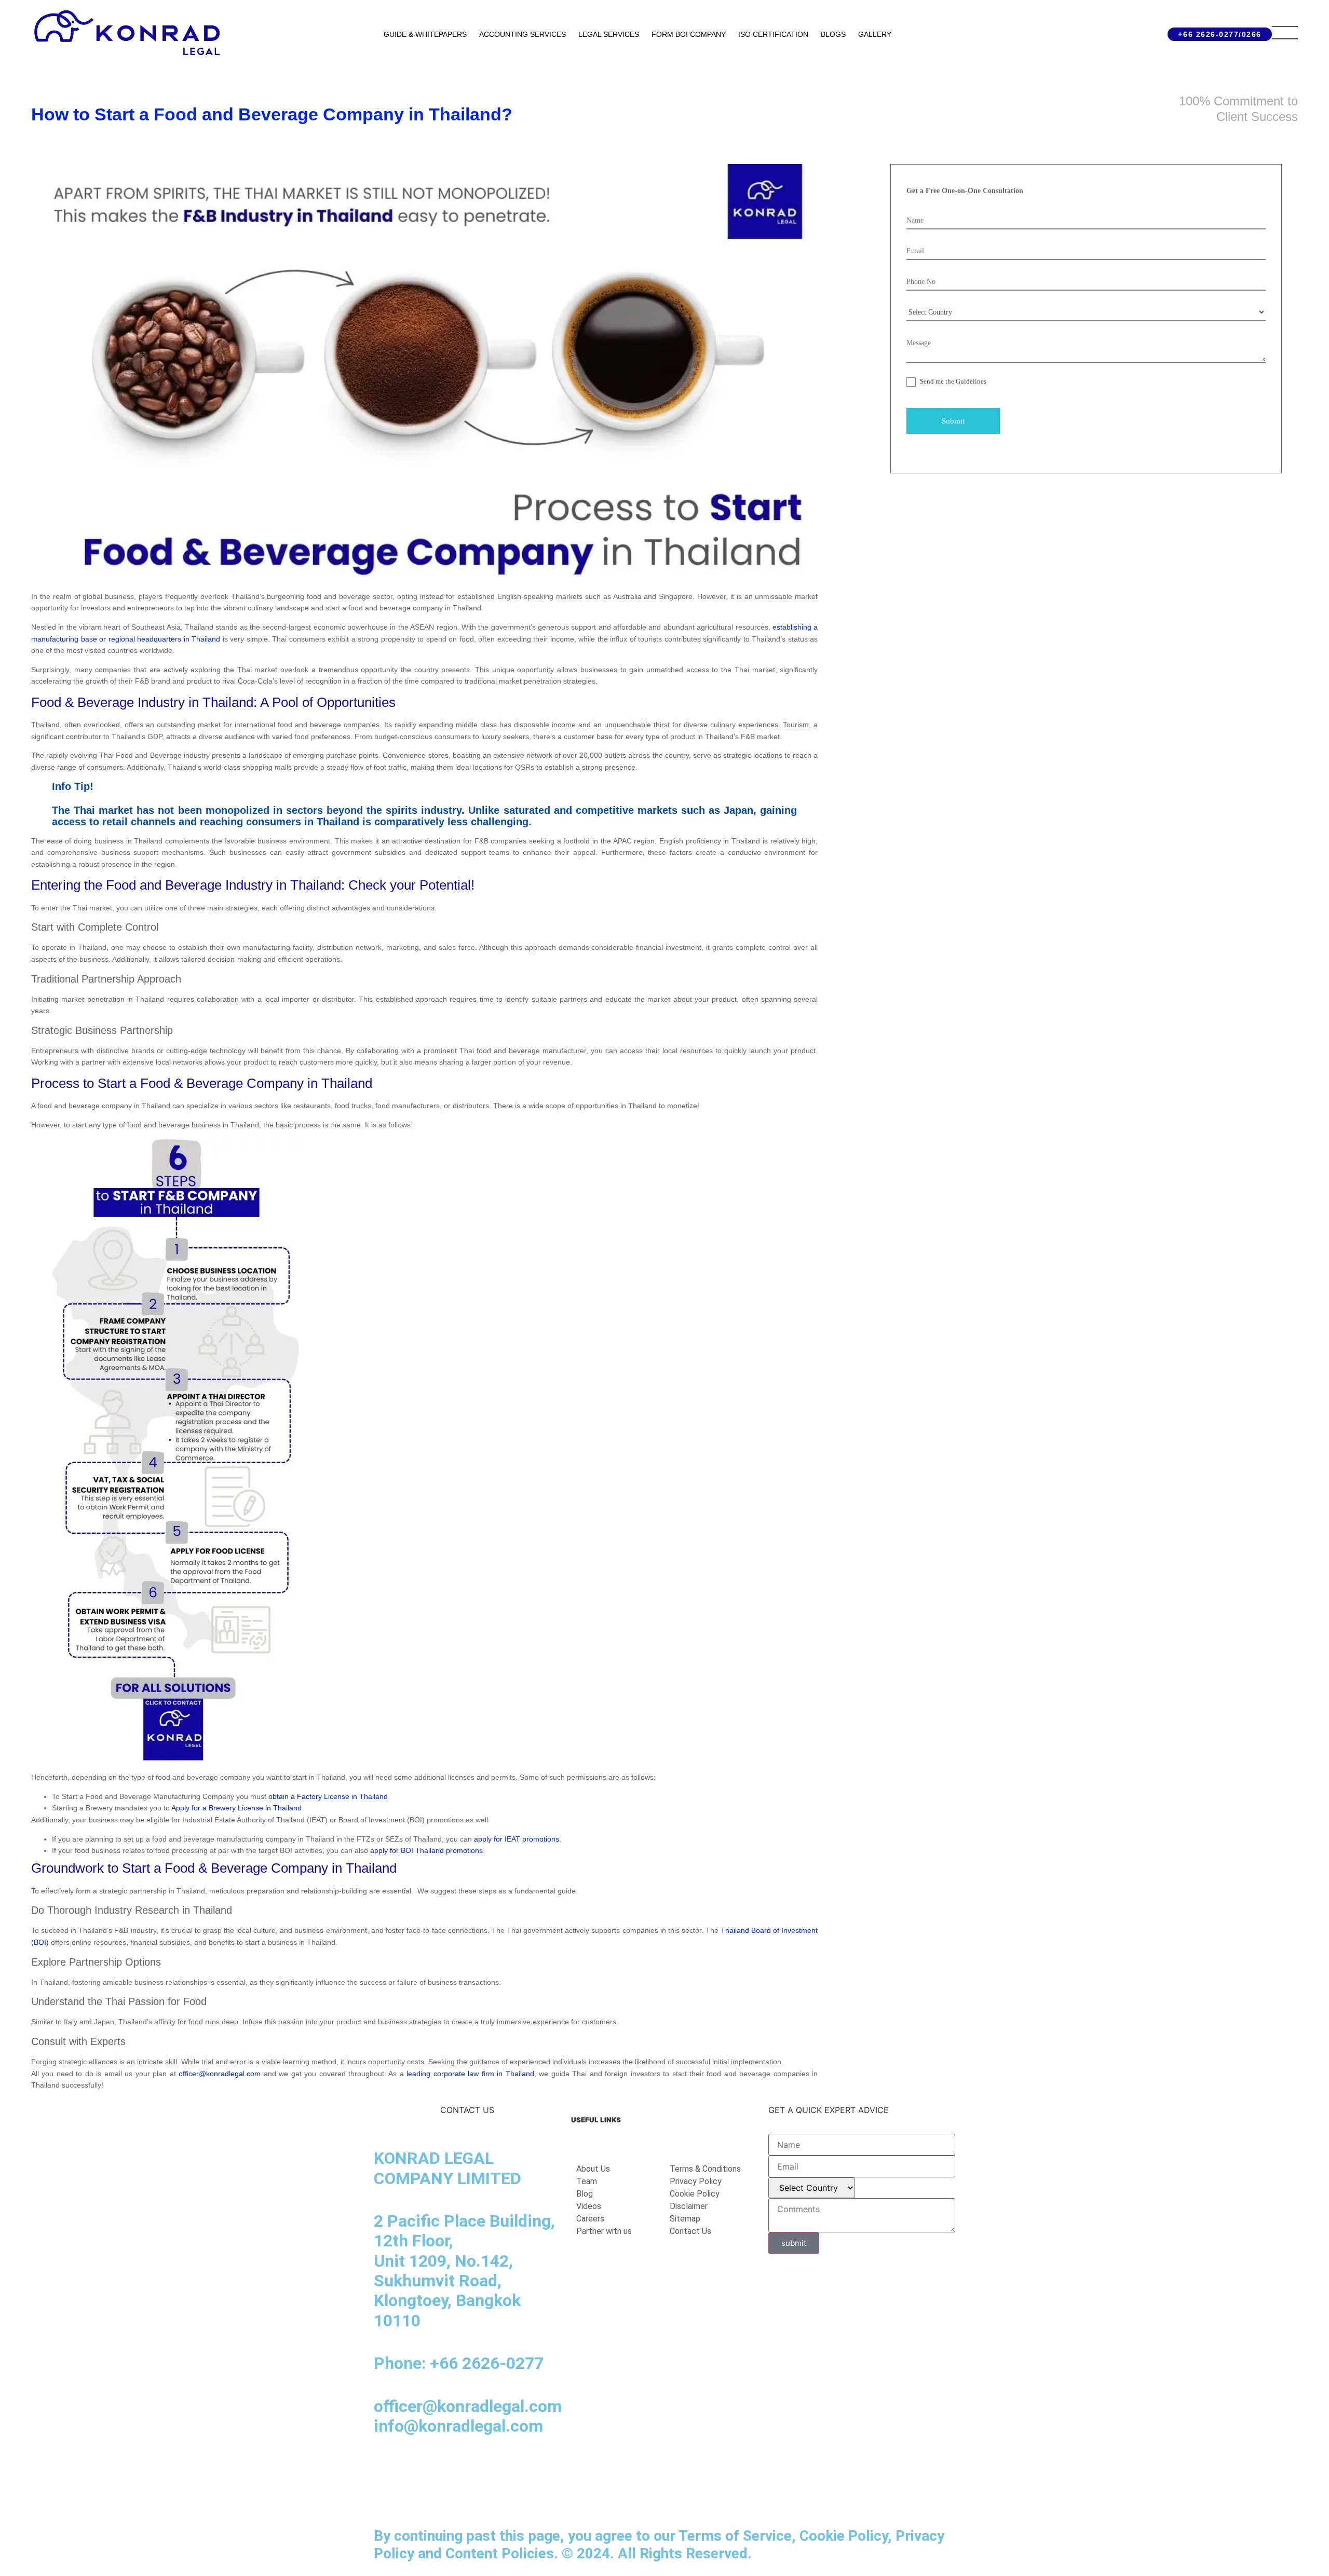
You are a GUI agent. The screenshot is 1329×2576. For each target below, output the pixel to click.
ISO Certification (773, 34)
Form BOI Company (689, 34)
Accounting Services (523, 34)
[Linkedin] (387, 2468)
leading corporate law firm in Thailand (469, 2074)
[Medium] (444, 2468)
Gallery (875, 34)
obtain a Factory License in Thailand (328, 1796)
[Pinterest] (530, 2468)
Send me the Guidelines (952, 381)
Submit (953, 421)
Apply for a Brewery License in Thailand (236, 1808)
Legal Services (609, 34)
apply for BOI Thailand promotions (426, 1850)
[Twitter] (501, 2468)
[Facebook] (415, 2468)
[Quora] (387, 2497)
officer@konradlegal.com (220, 2074)
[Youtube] (472, 2468)
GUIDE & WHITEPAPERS (425, 34)
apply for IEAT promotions (516, 1839)
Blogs (833, 34)
